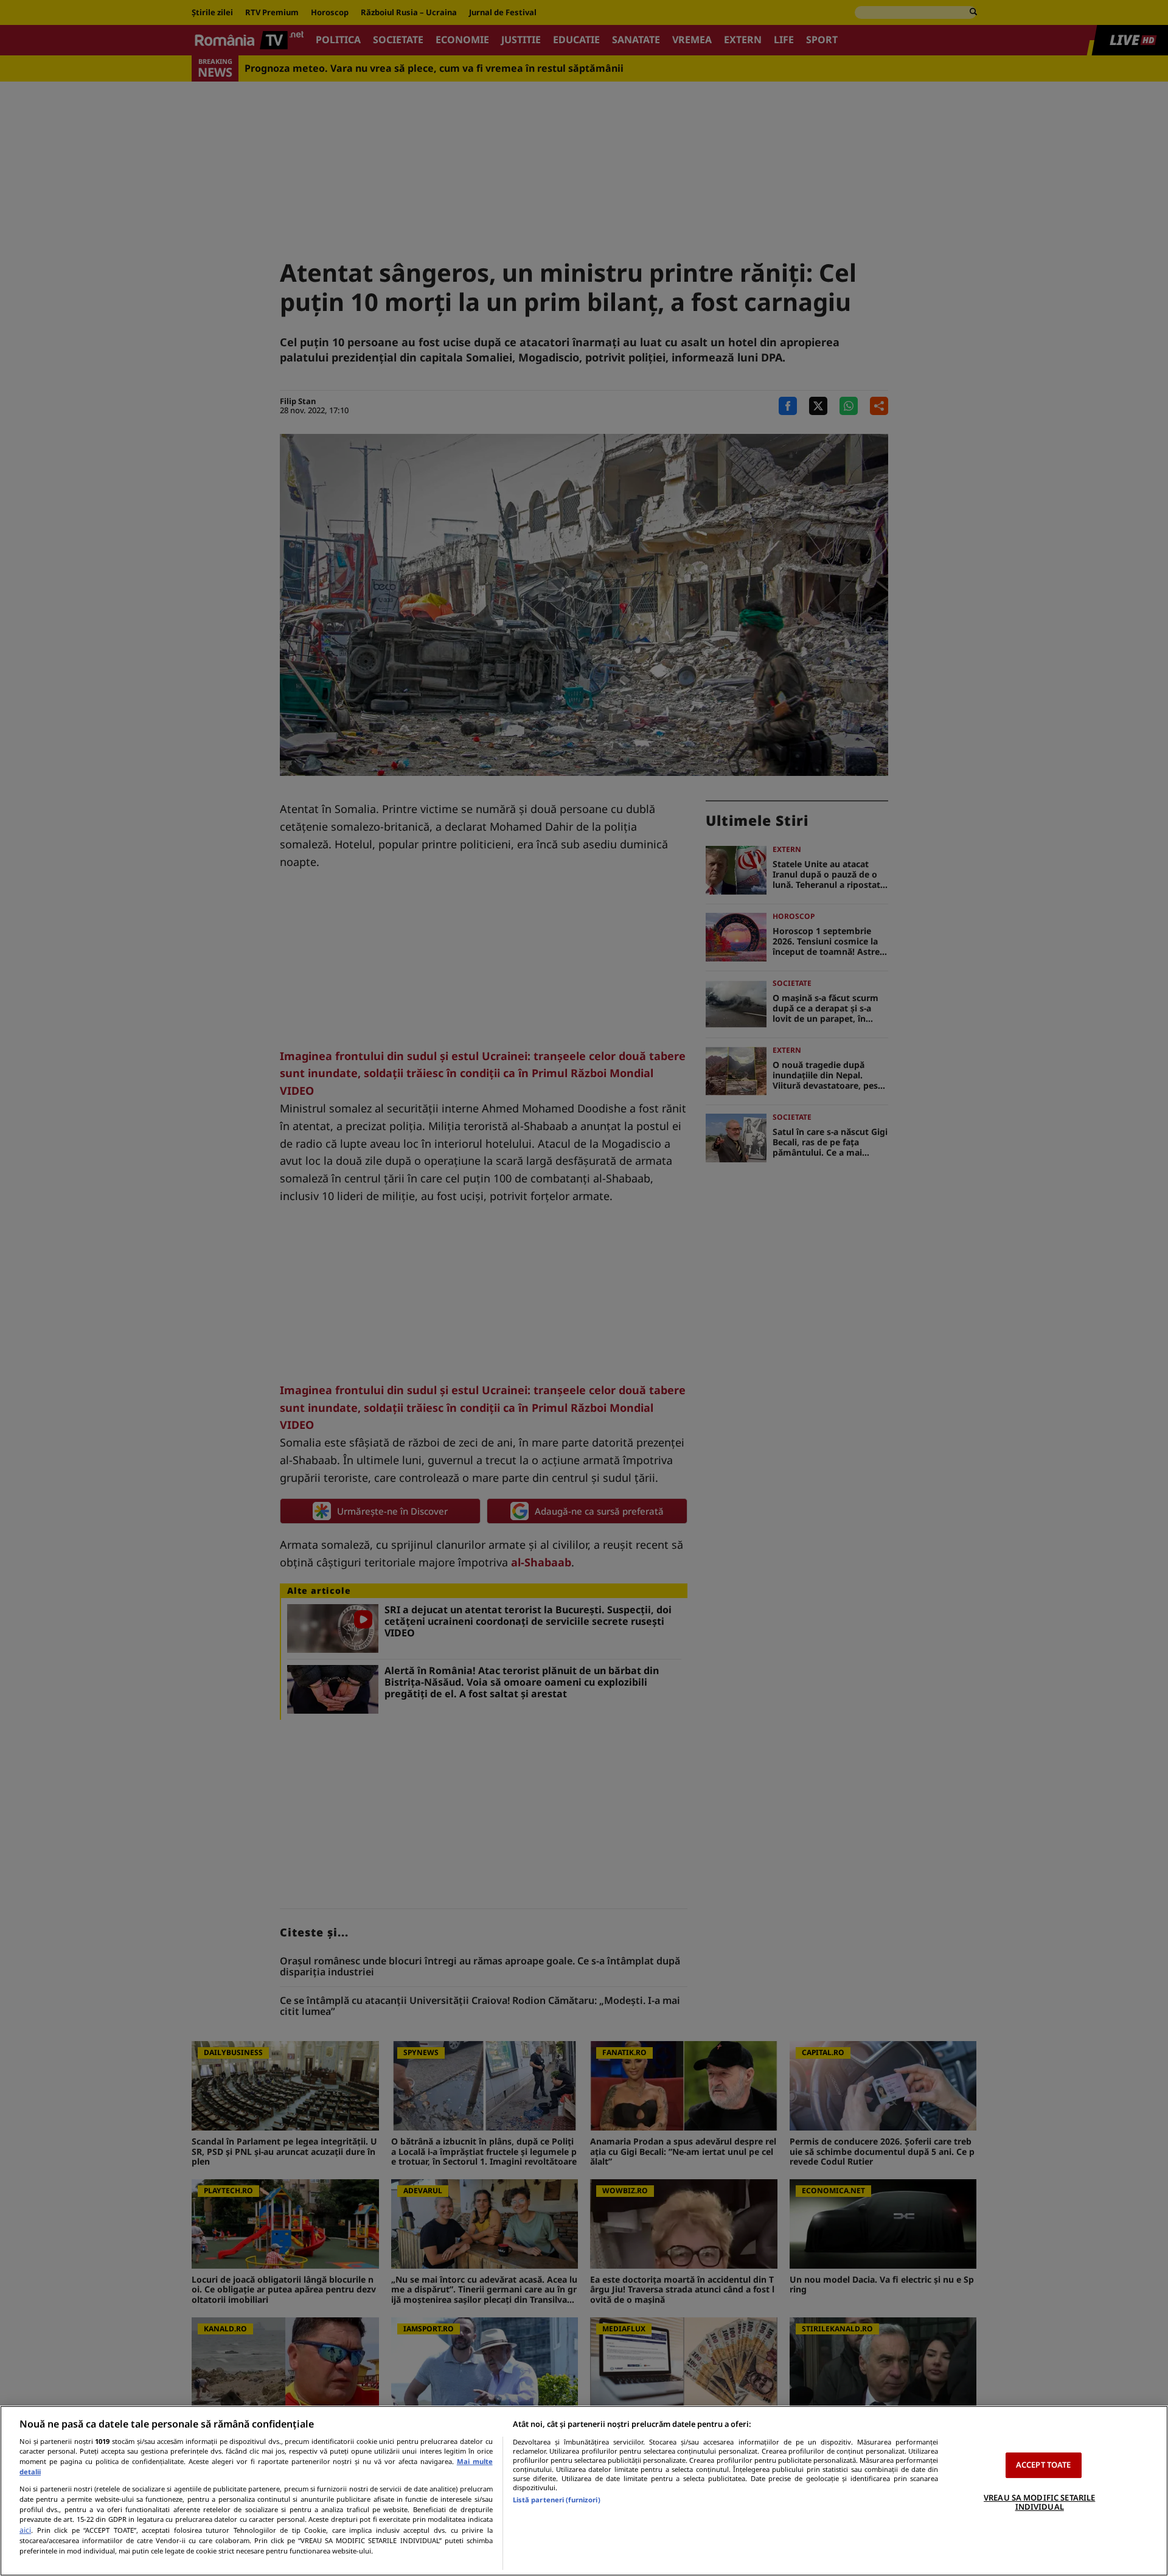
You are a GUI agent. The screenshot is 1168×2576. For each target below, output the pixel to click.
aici (25, 2530)
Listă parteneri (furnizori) (557, 2500)
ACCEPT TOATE (1044, 2465)
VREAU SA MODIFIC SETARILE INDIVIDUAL (1039, 2502)
